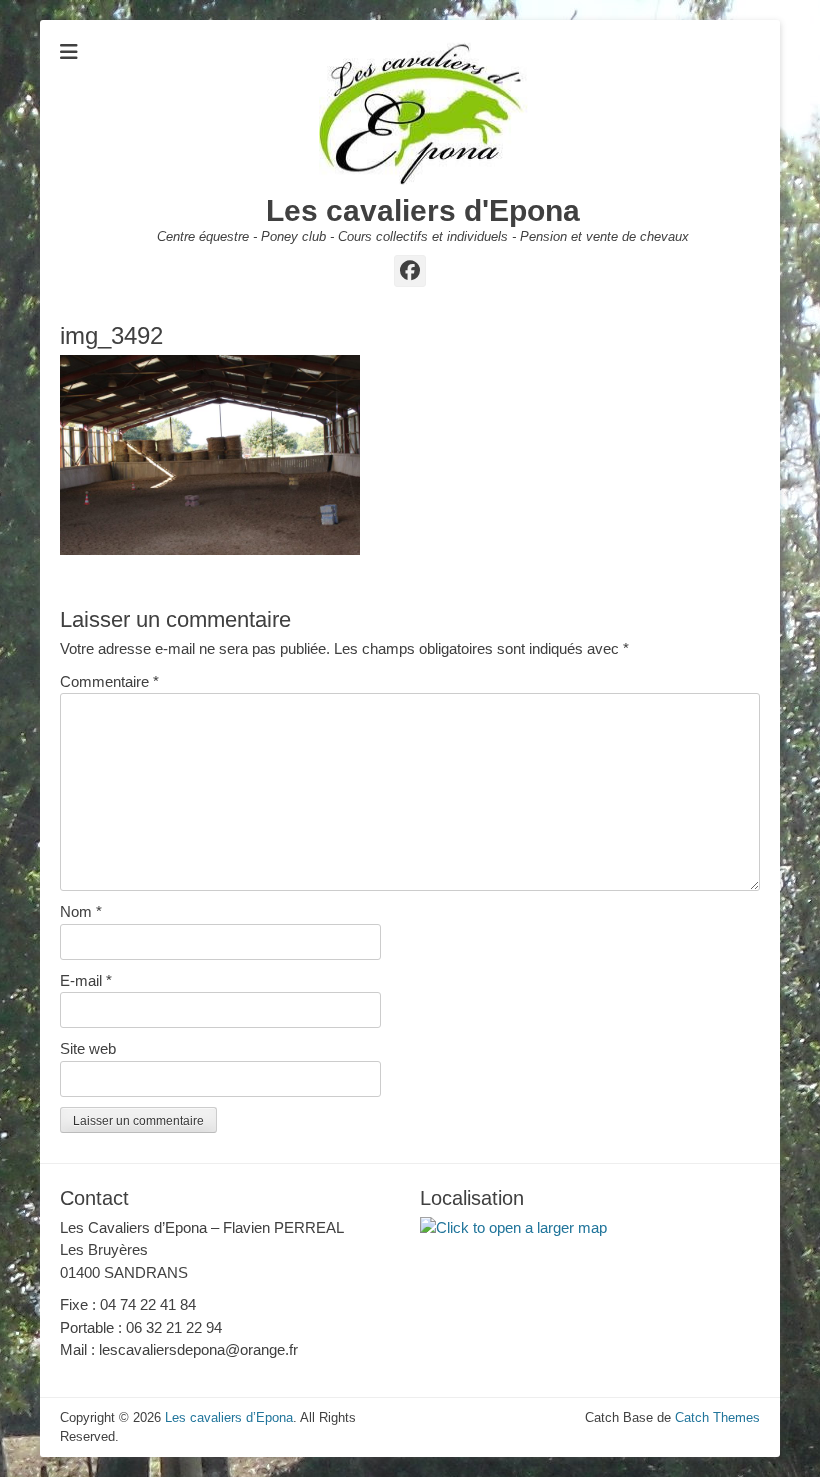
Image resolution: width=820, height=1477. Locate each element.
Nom (81, 911)
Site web (88, 1048)
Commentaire (109, 681)
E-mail (86, 980)
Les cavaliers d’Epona (229, 1417)
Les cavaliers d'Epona (423, 210)
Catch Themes (717, 1417)
